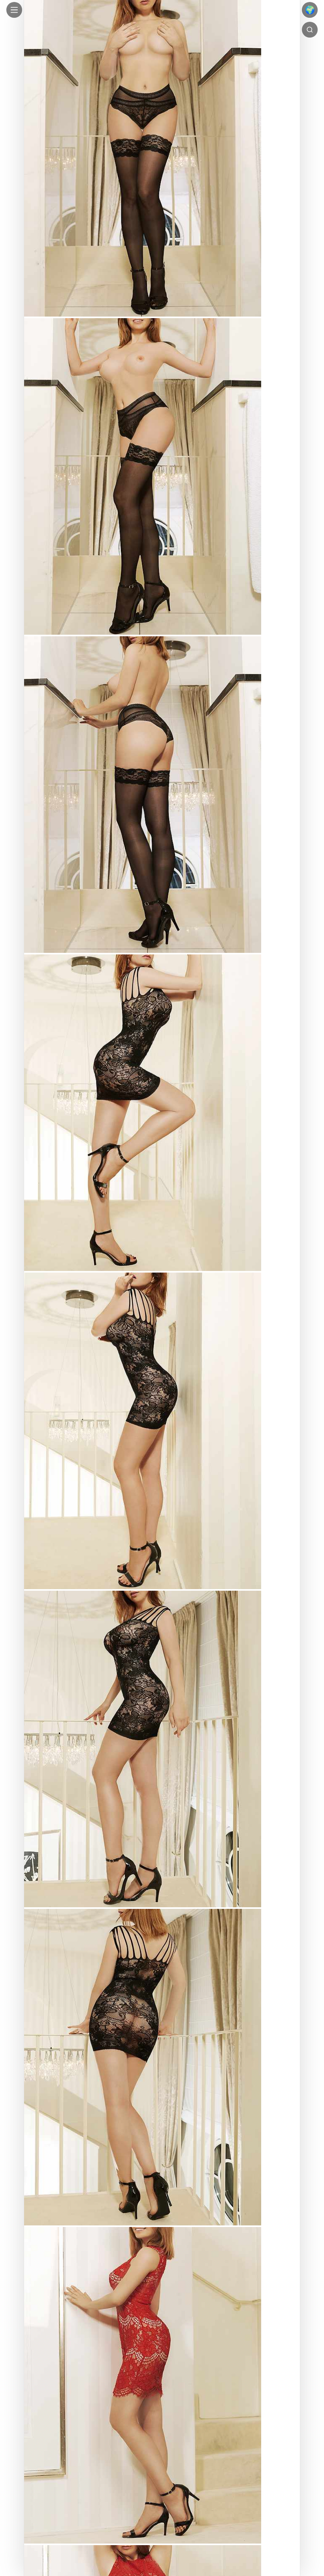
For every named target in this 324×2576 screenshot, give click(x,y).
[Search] (310, 30)
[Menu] (14, 10)
